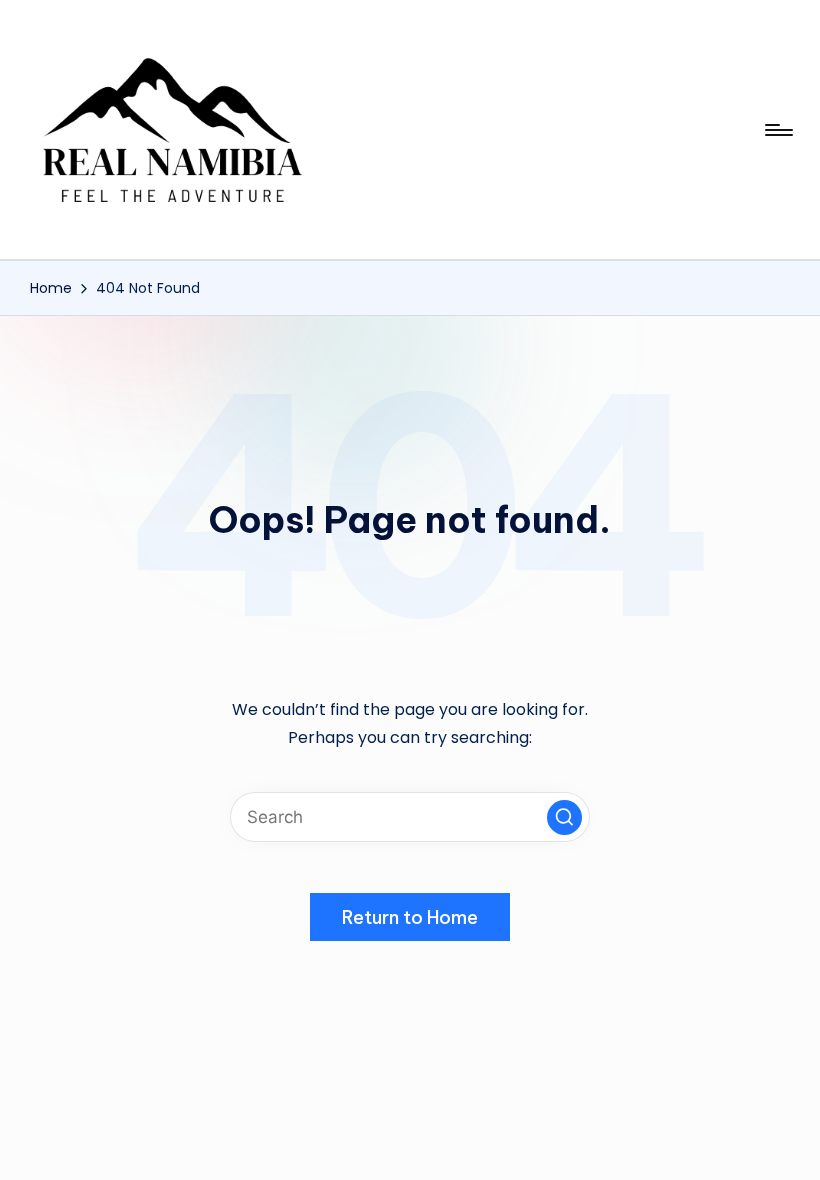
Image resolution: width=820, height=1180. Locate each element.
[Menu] (777, 130)
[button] (564, 817)
